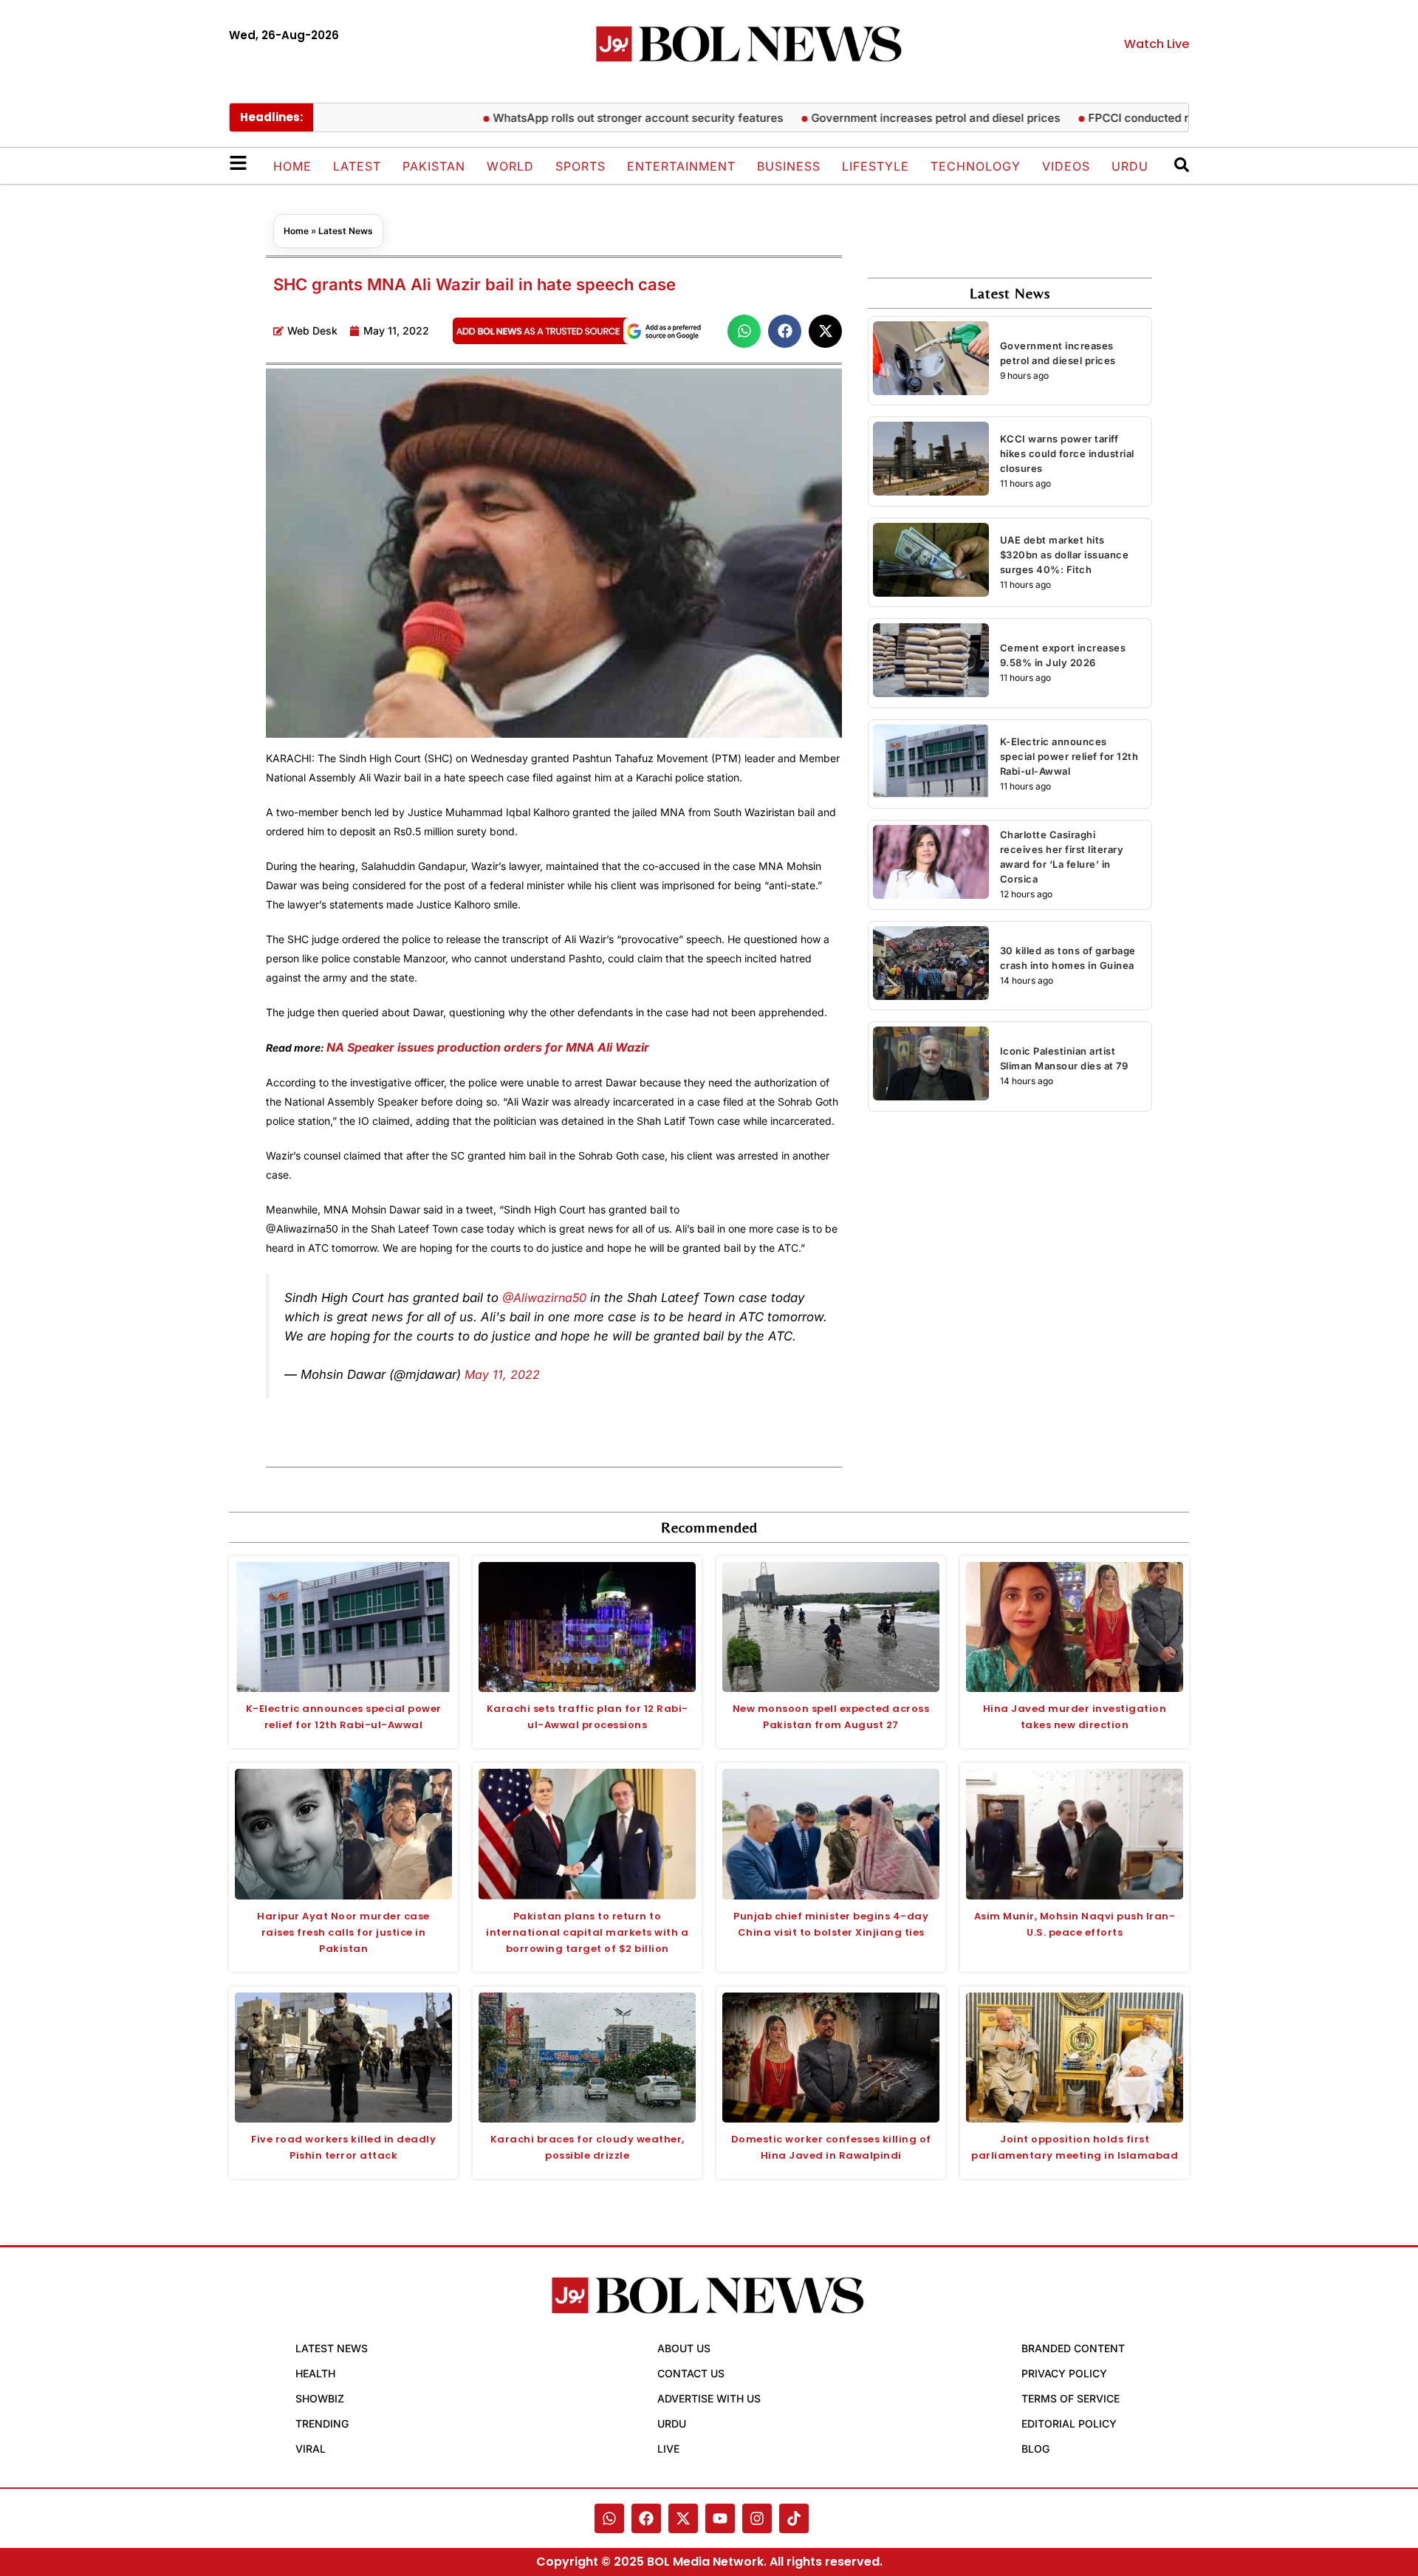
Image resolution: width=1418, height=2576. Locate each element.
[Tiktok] (794, 2518)
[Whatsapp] (609, 2518)
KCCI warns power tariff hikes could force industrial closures (1067, 453)
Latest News (346, 231)
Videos (1066, 166)
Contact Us (691, 2373)
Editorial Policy (1069, 2423)
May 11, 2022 (502, 1374)
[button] (744, 331)
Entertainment (681, 166)
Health (315, 2373)
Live (668, 2449)
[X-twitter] (683, 2518)
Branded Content (1073, 2348)
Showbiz (320, 2398)
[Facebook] (646, 2518)
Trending (322, 2423)
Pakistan (434, 166)
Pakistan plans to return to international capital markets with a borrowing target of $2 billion (587, 1932)
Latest (357, 166)
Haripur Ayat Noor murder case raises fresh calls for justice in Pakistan (343, 1932)
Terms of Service (1071, 2398)
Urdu (1130, 166)
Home (292, 166)
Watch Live (1157, 44)
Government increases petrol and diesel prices (881, 118)
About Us (684, 2348)
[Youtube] (720, 2518)
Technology (976, 166)
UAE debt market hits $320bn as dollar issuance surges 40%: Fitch (1065, 555)
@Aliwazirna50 (544, 1298)
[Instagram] (757, 2518)
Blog (1035, 2449)
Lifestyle (876, 166)
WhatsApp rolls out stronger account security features (584, 118)
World (510, 166)
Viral (311, 2449)
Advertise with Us (709, 2398)
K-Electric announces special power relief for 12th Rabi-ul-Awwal (1069, 756)
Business (789, 166)
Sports (580, 166)
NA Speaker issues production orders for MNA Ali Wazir (489, 1047)
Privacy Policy (1064, 2373)
